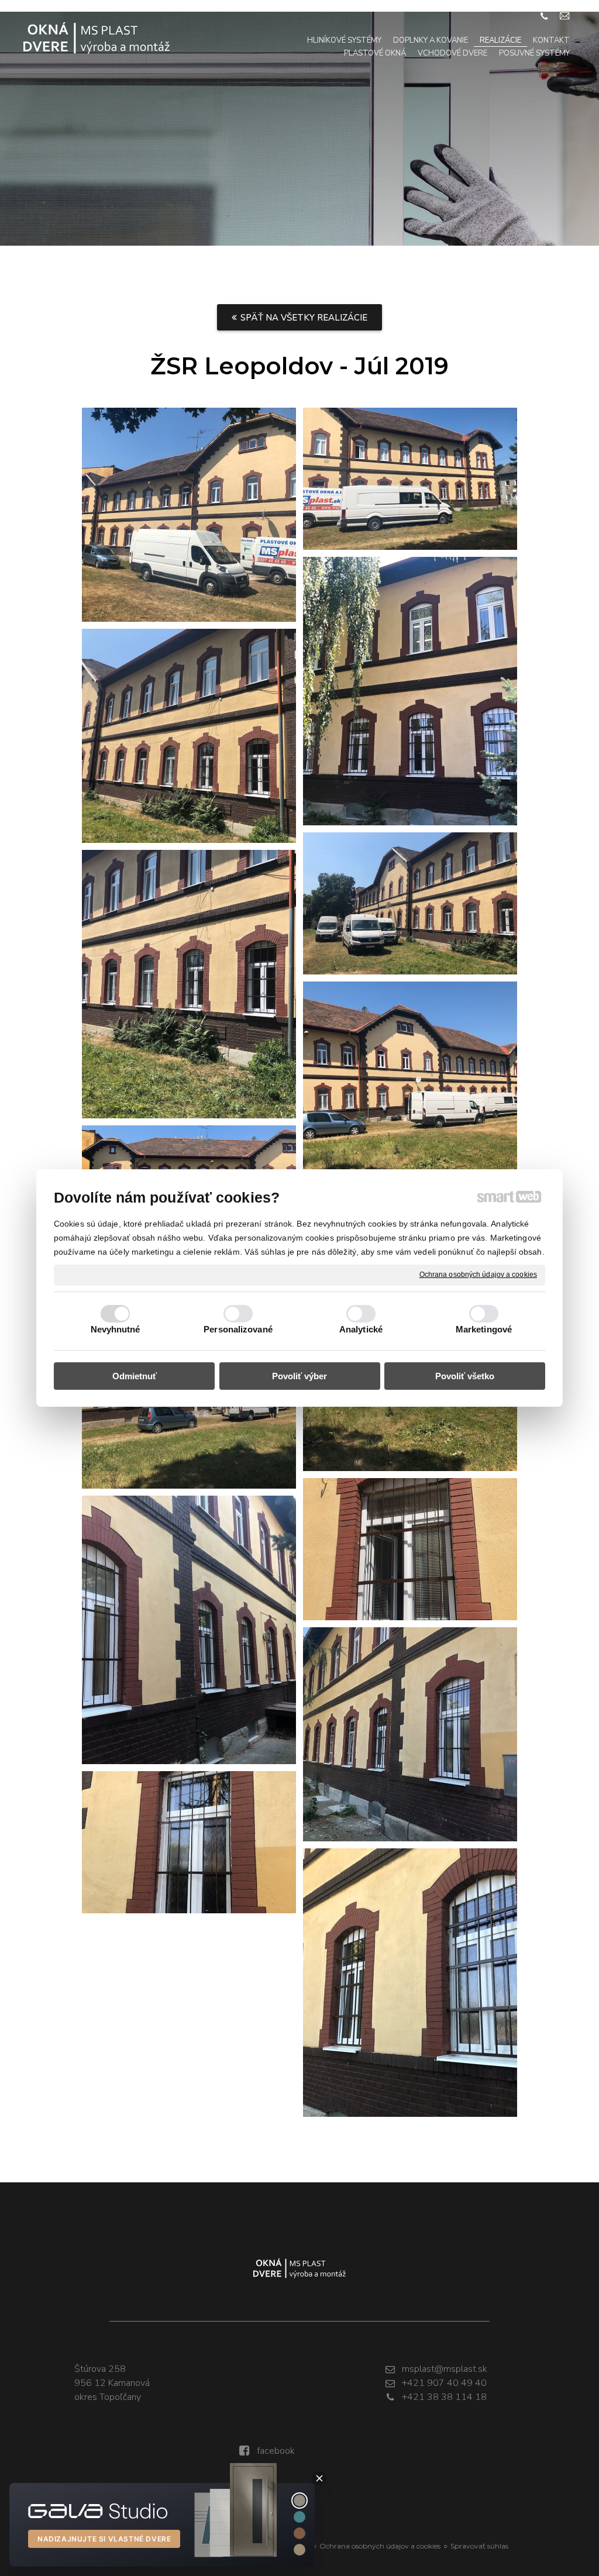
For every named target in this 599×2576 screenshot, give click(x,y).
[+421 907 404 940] (544, 16)
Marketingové (484, 1329)
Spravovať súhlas (479, 2546)
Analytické (361, 1329)
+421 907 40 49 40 (444, 2383)
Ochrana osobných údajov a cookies (478, 1275)
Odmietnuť (135, 1376)
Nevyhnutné (116, 1329)
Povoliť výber (299, 1376)
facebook (276, 2451)
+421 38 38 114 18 (444, 2397)
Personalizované (238, 1329)
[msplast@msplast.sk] (565, 16)
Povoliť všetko (465, 1376)
